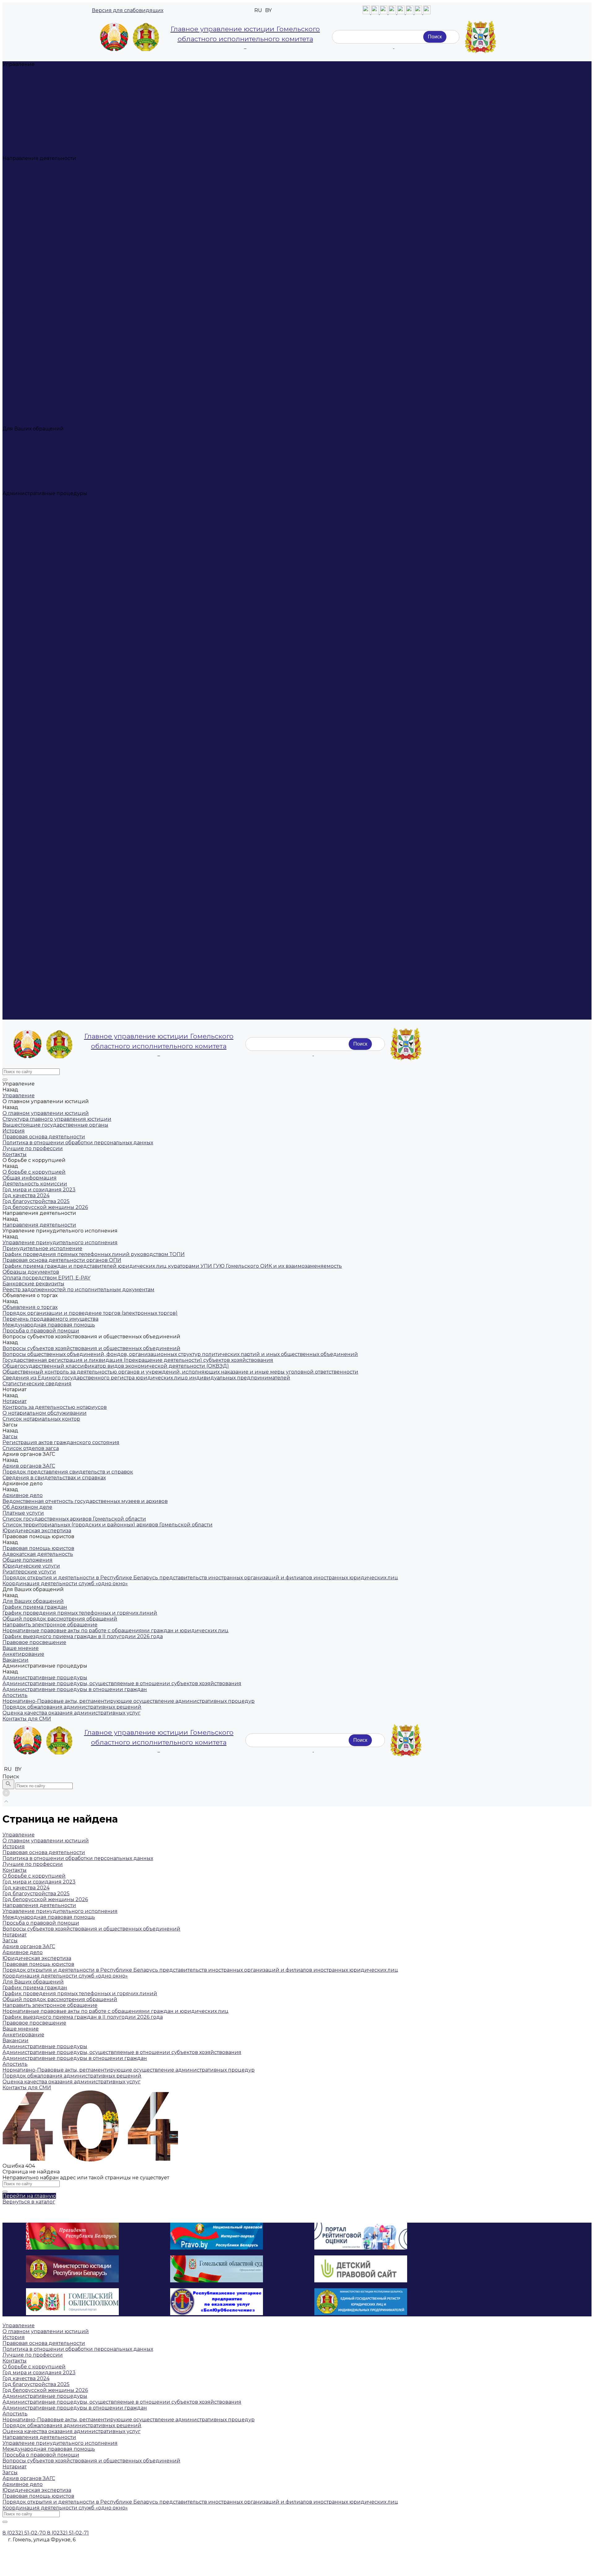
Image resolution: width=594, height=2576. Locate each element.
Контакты (15, 111)
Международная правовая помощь (49, 235)
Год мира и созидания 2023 (39, 135)
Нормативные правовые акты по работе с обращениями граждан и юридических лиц (116, 458)
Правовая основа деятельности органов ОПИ (62, 182)
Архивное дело (23, 346)
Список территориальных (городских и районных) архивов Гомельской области (108, 376)
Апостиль (15, 511)
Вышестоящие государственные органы (55, 82)
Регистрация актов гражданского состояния (61, 317)
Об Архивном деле (27, 358)
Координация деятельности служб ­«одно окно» (65, 423)
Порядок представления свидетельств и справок (68, 335)
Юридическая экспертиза (37, 382)
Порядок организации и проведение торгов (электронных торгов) (90, 223)
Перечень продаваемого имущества (50, 229)
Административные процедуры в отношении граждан (75, 505)
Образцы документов (31, 194)
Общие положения (28, 399)
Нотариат (15, 288)
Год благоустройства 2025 (36, 147)
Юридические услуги (31, 405)
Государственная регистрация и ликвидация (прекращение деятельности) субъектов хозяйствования (138, 258)
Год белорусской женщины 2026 (45, 152)
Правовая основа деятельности (44, 94)
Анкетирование (23, 482)
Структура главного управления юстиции (57, 76)
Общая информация (30, 123)
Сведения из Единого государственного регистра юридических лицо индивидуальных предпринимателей (146, 276)
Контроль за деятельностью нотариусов (55, 293)
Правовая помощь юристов (38, 388)
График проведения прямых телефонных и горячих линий (80, 440)
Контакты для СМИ (27, 1017)
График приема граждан (35, 435)
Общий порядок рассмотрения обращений (60, 446)
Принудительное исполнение (42, 170)
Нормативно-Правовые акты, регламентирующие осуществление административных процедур (129, 517)
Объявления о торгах (30, 217)
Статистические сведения (37, 282)
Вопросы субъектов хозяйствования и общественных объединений (91, 246)
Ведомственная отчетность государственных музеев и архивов (85, 352)
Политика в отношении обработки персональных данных (78, 99)
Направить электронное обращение (50, 452)
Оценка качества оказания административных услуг (71, 529)
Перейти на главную (29, 2196)
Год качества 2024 (26, 141)
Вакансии (15, 488)
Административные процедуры (45, 975)
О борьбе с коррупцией (34, 117)
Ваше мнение (21, 476)
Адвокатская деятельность (38, 393)
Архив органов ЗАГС (29, 329)
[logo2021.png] (130, 37)
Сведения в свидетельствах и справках (54, 341)
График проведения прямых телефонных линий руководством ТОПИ (94, 176)
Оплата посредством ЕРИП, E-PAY (46, 199)
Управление (19, 546)
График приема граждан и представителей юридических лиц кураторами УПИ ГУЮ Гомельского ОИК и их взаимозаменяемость (172, 188)
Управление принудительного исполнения (60, 164)
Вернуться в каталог (29, 2202)
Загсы (10, 311)
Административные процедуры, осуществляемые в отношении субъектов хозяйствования (122, 499)
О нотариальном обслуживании (45, 299)
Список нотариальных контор (41, 305)
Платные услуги (23, 364)
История (14, 88)
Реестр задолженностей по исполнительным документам (78, 211)
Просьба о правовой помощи (41, 241)
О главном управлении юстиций (46, 70)
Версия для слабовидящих (128, 10)
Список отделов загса (31, 323)
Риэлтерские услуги (29, 411)
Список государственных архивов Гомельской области (74, 370)
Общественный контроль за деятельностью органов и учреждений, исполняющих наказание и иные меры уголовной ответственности (180, 270)
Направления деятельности (39, 640)
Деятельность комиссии (35, 129)
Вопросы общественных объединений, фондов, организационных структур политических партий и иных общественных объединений (180, 252)
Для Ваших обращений (33, 911)
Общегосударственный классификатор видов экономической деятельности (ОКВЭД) (116, 264)
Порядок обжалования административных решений (72, 523)
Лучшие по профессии (33, 105)
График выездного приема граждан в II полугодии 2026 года (83, 464)
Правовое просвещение (34, 470)
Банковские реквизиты (33, 205)
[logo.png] (480, 37)
